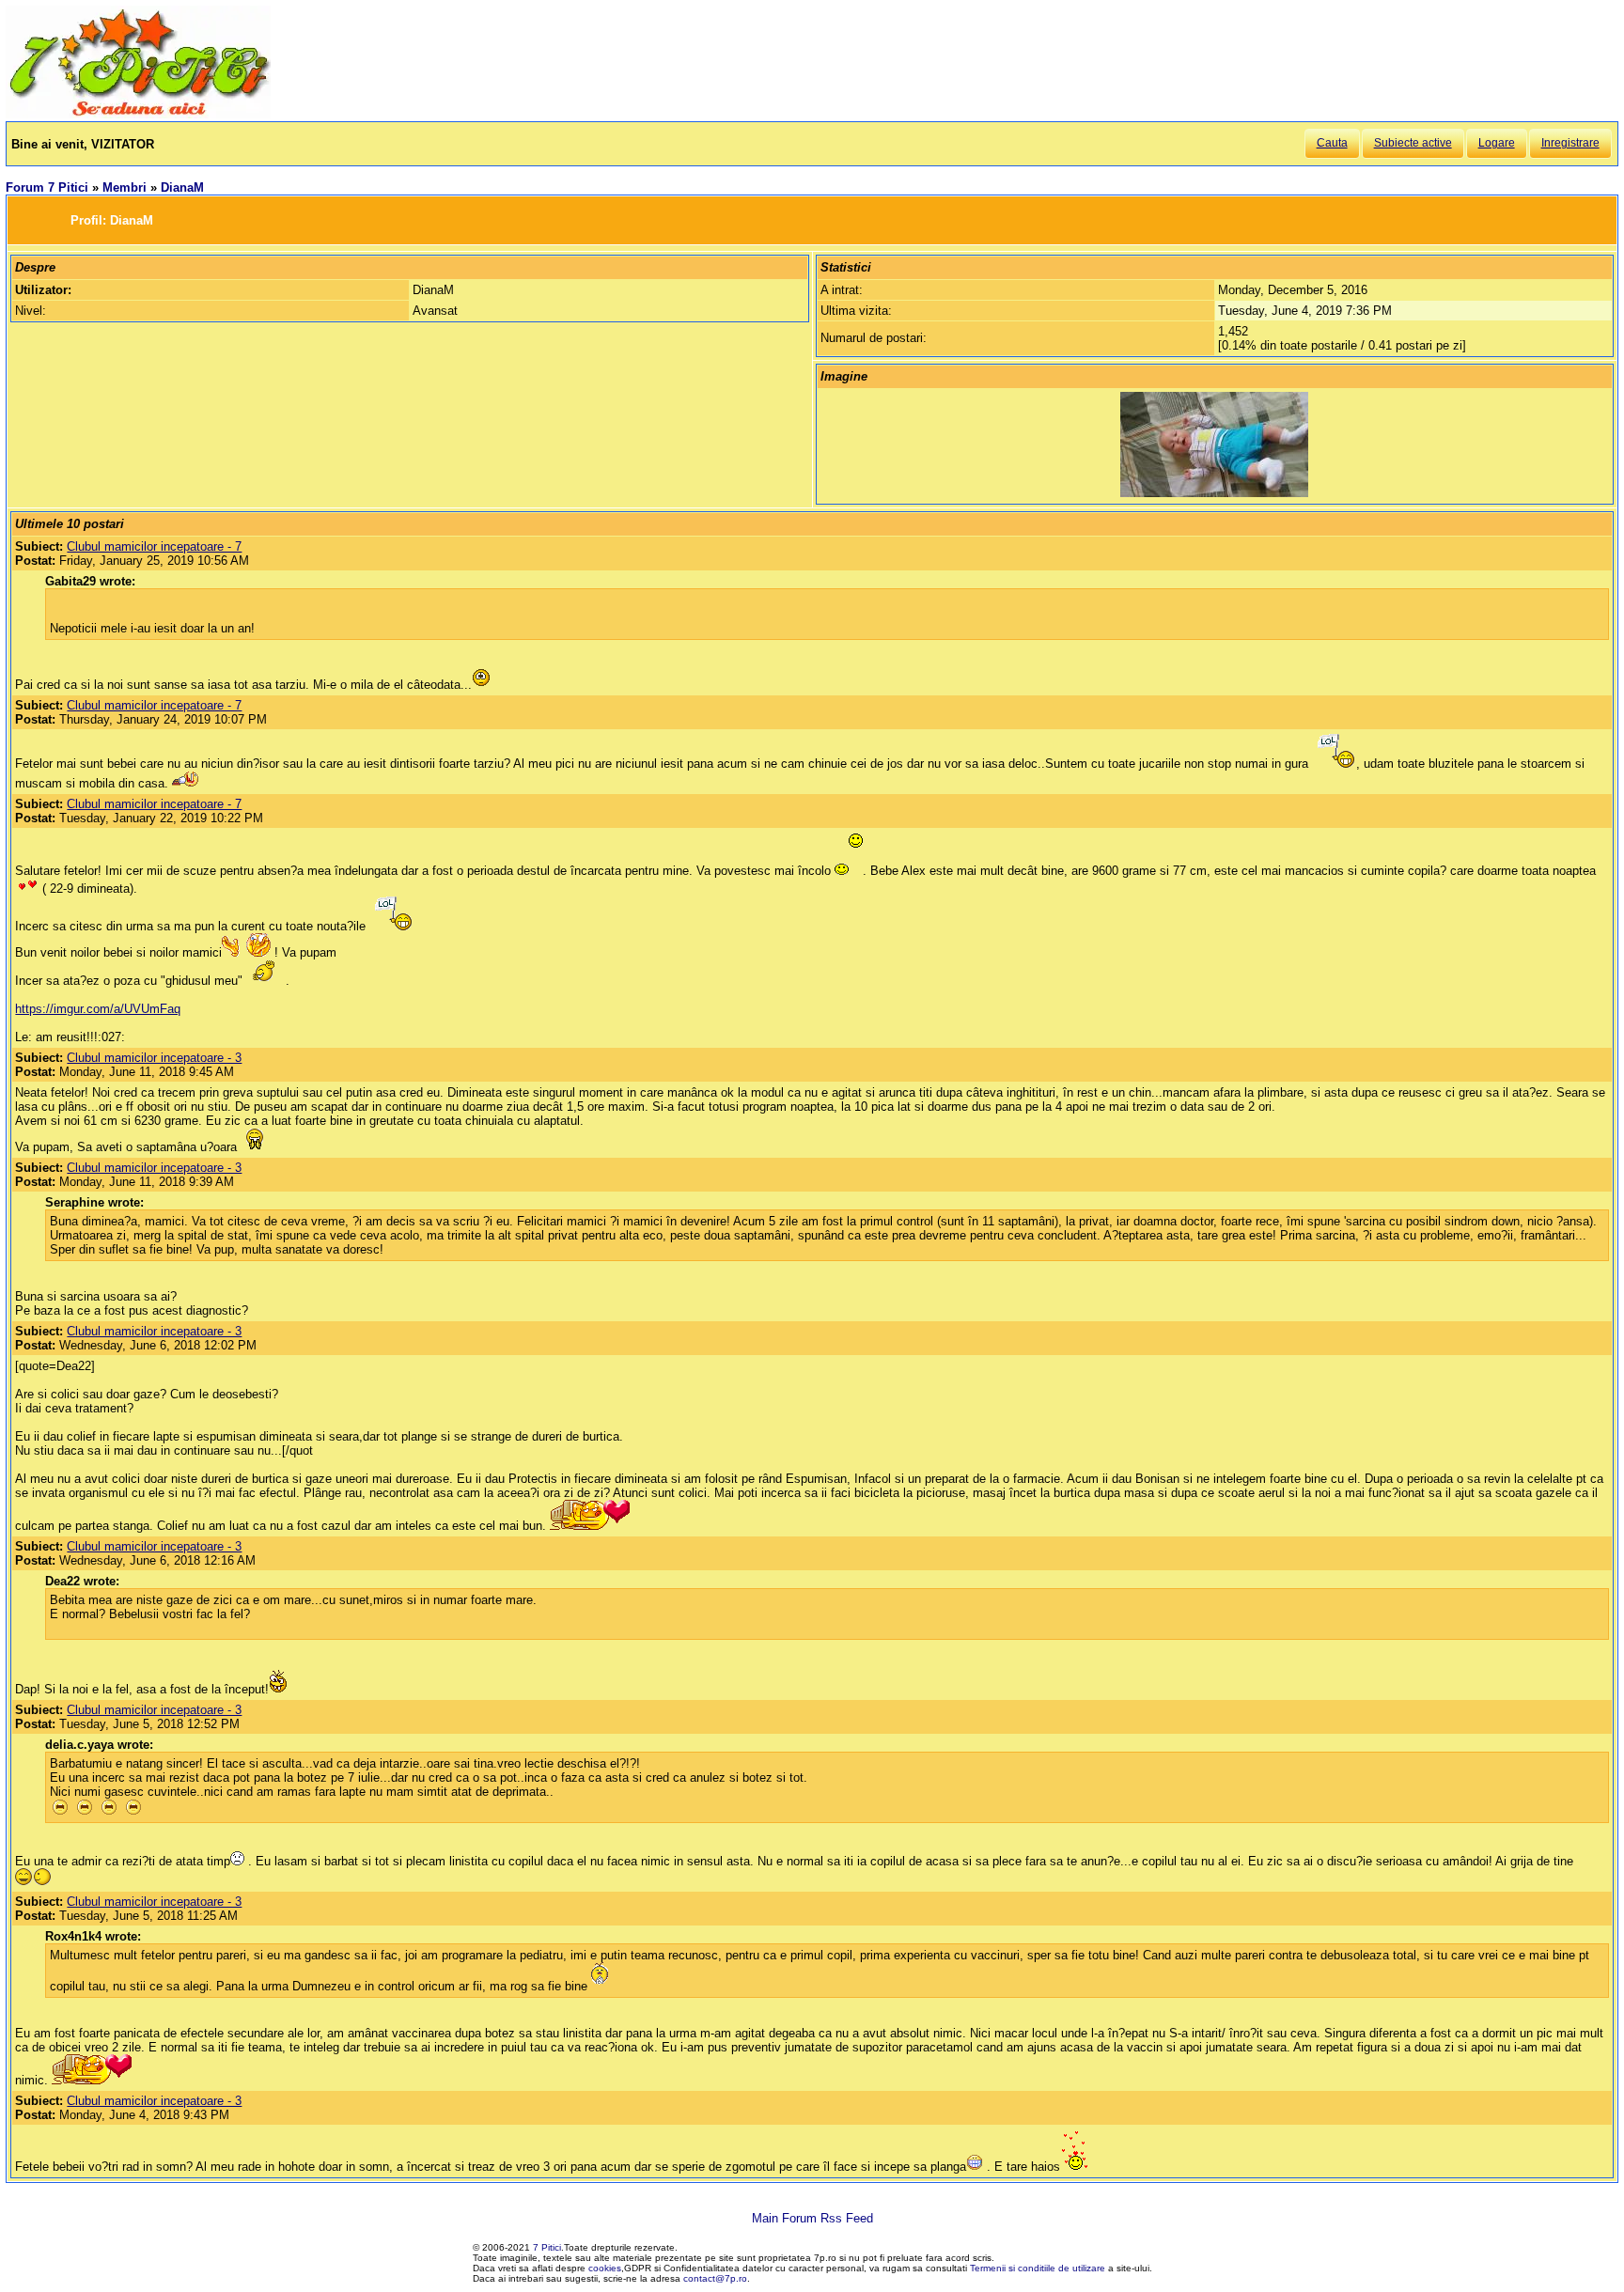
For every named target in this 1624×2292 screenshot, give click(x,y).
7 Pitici (547, 2247)
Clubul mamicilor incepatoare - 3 (154, 1058)
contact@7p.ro (715, 2278)
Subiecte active (1413, 143)
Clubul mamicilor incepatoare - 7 (154, 546)
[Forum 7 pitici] (138, 114)
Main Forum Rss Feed (812, 2218)
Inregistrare (1570, 143)
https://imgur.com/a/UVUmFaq (98, 1009)
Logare (1497, 143)
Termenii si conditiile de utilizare (1038, 2268)
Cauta (1332, 143)
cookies (605, 2268)
